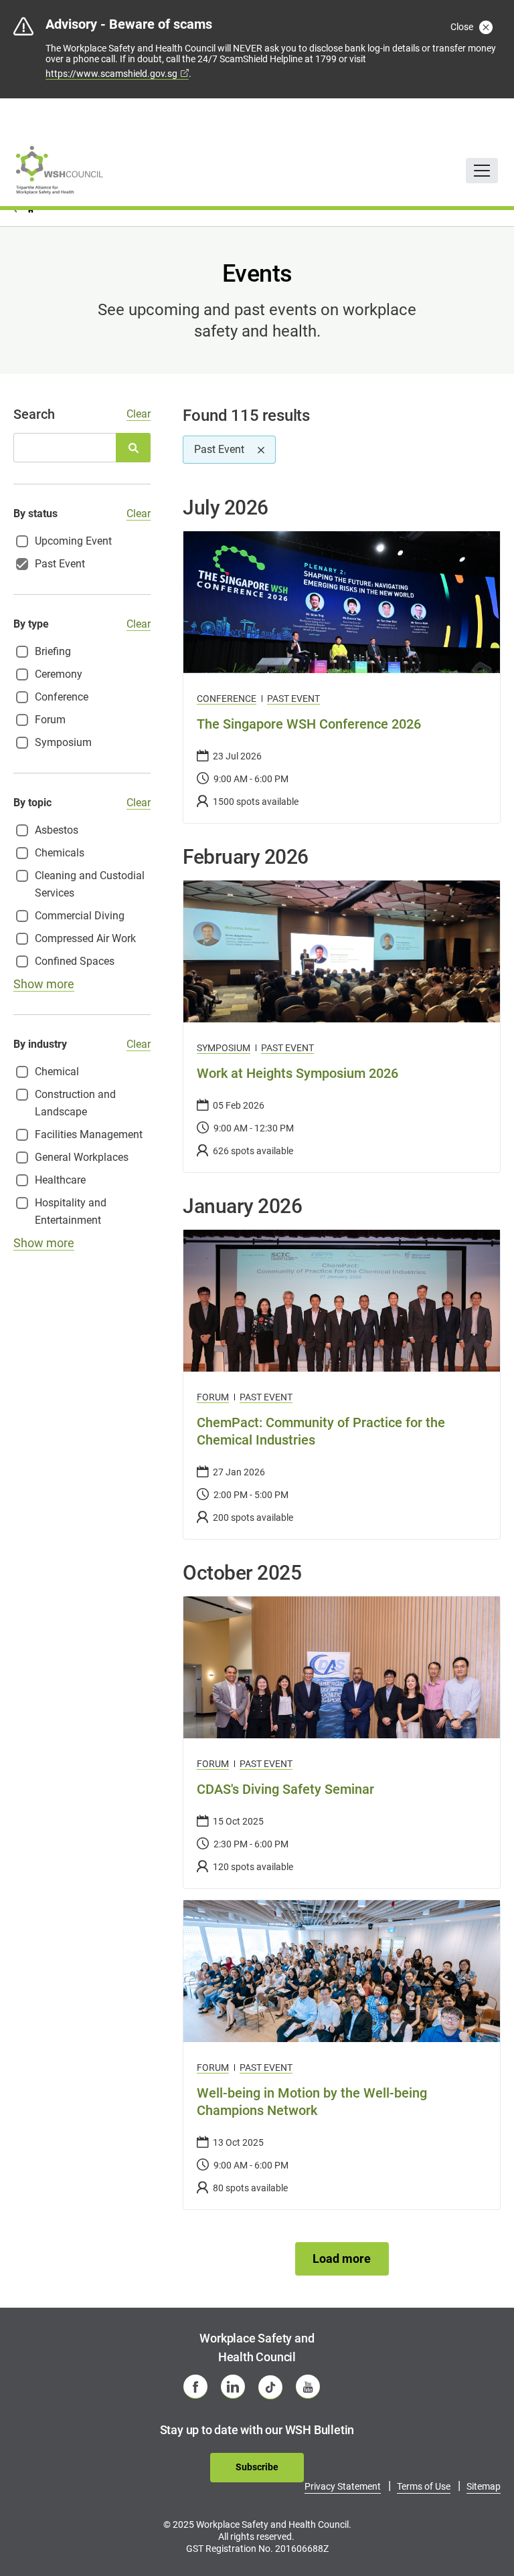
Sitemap (484, 2486)
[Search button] (133, 448)
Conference (227, 699)
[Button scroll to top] (485, 2539)
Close (463, 27)
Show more (44, 984)
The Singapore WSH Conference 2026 (309, 724)
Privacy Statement (343, 2486)
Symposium (224, 1048)
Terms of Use (424, 2486)
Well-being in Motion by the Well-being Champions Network (312, 2102)
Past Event (293, 699)
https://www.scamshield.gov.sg (111, 74)
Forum (213, 1397)
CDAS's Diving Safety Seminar (285, 1789)
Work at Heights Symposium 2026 (297, 1073)
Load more (342, 2259)
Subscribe (257, 2467)
